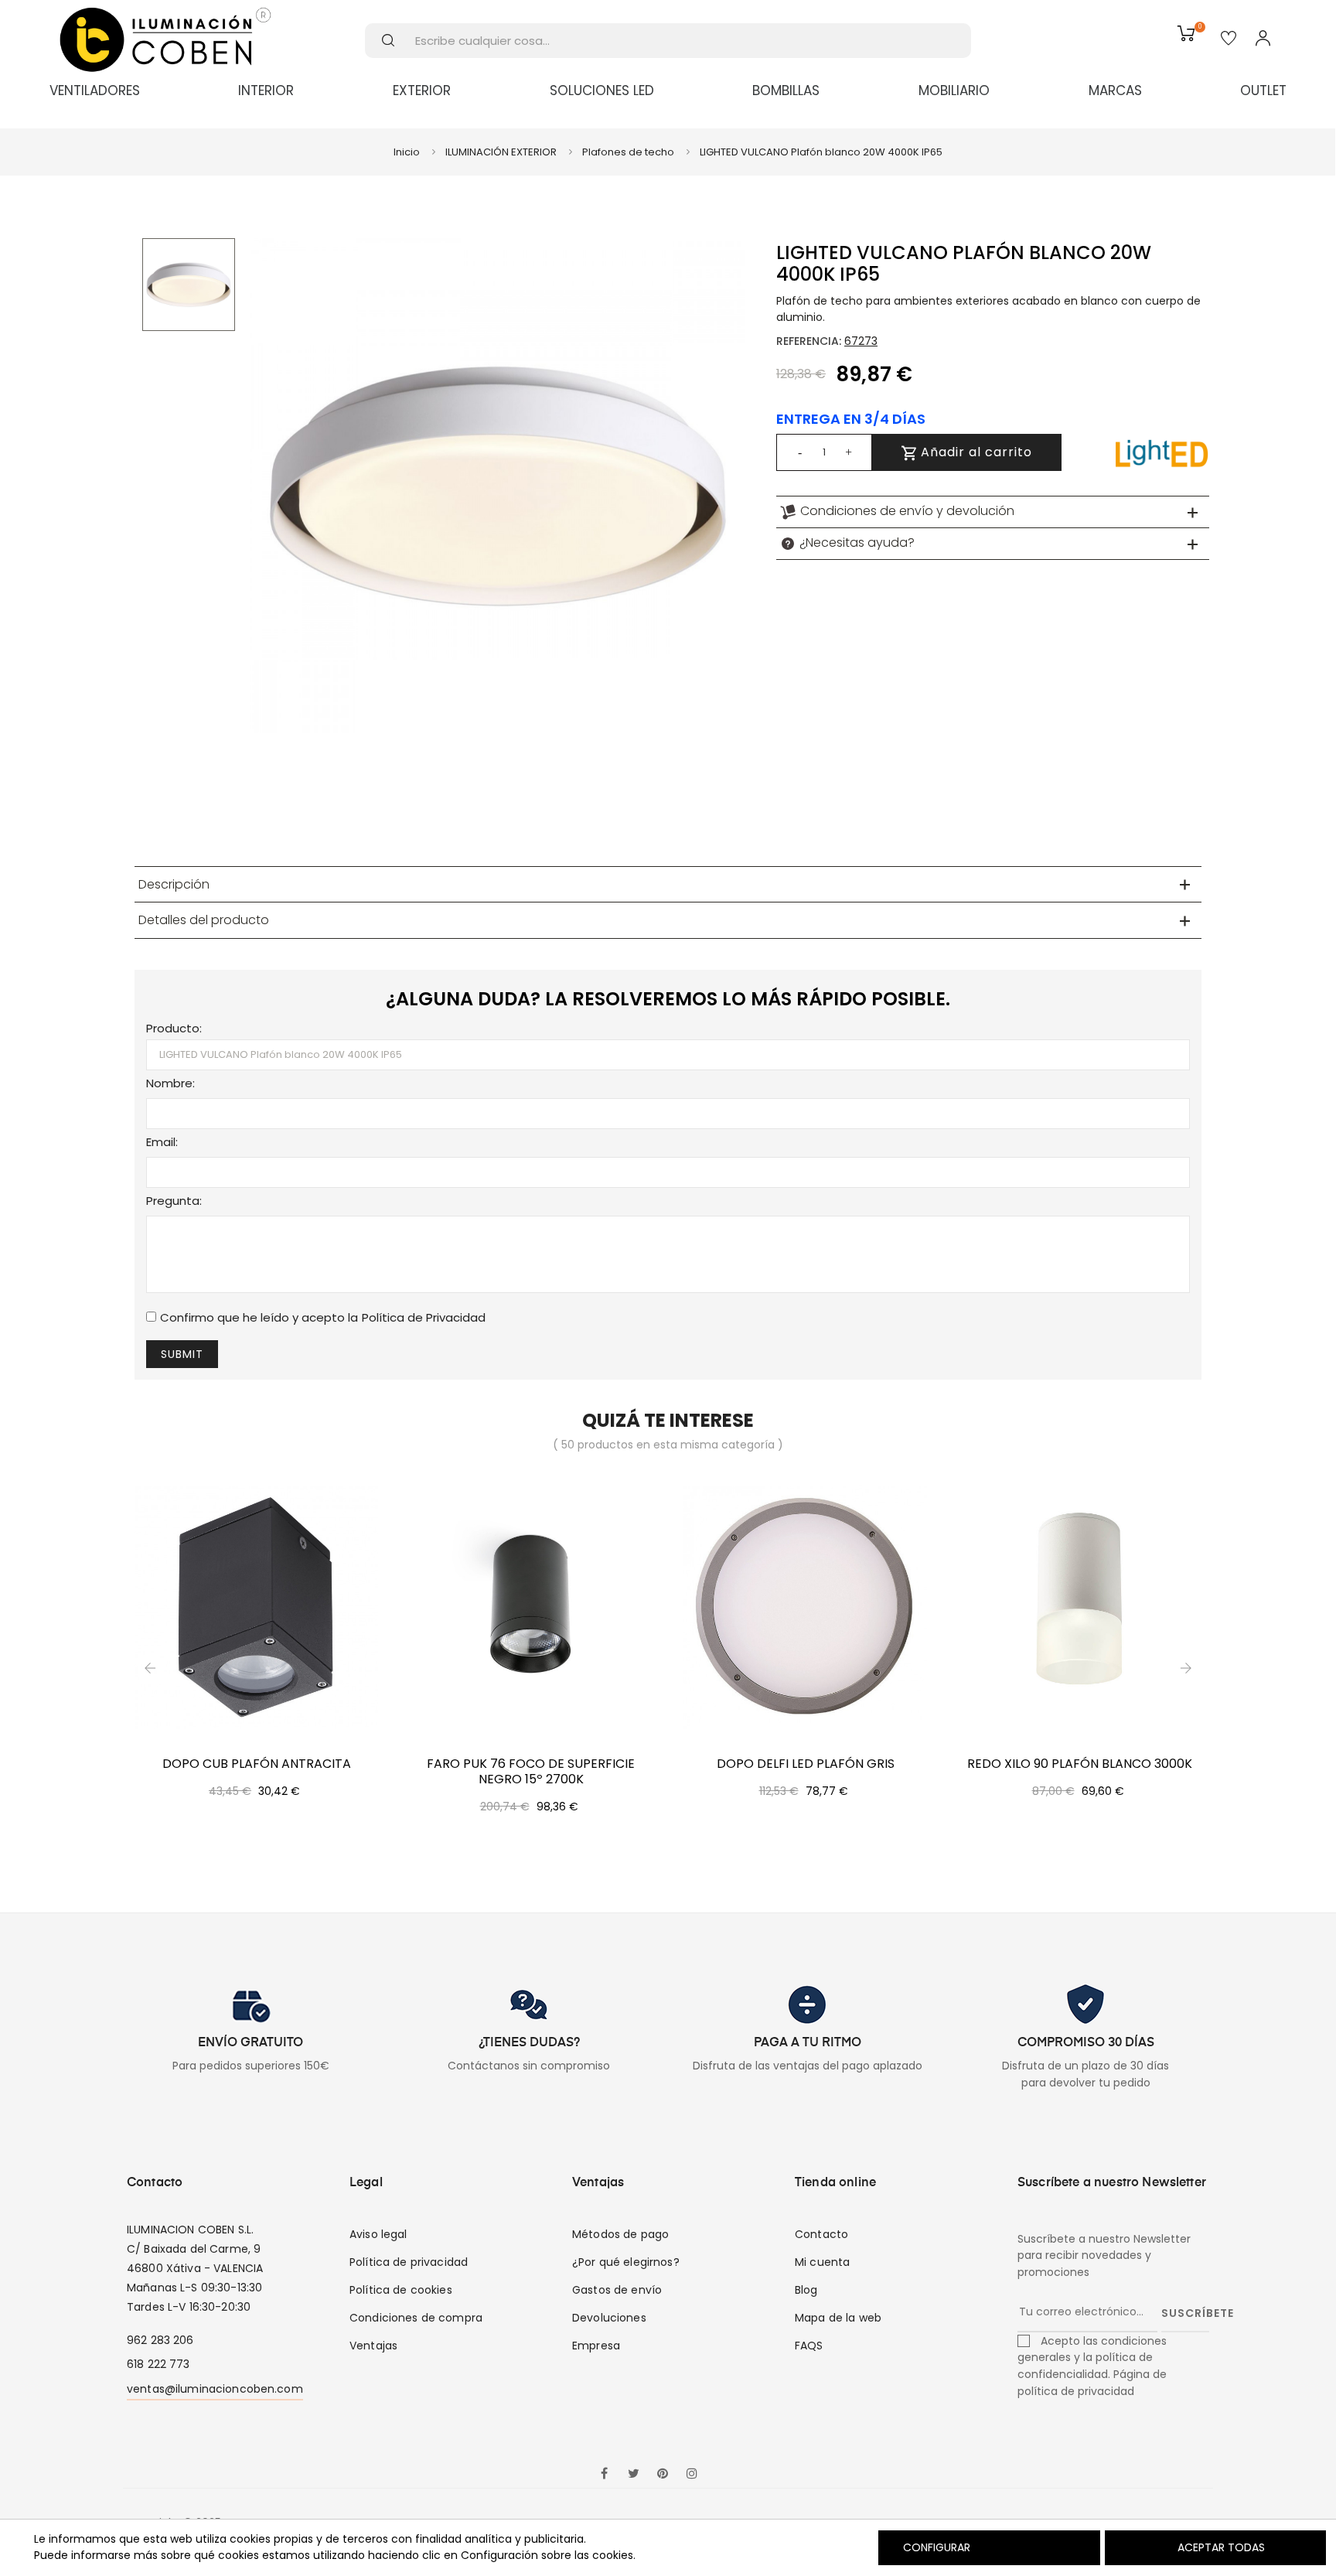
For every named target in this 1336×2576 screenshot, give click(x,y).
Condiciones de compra (416, 2318)
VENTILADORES (95, 90)
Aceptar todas (1221, 2547)
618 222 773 (158, 2364)
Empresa (596, 2346)
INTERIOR (266, 90)
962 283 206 (160, 2340)
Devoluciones (609, 2318)
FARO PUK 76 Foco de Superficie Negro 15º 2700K (531, 1772)
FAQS (809, 2346)
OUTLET (1263, 90)
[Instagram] (692, 2475)
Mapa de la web (838, 2318)
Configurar (935, 2547)
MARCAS (1115, 90)
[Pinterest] (663, 2475)
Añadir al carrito (975, 452)
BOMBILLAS (786, 90)
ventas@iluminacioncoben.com (215, 2389)
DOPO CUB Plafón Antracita (257, 1764)
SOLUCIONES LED (602, 90)
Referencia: (809, 341)
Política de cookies (401, 2290)
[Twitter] (633, 2475)
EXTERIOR (422, 90)
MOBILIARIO (954, 90)
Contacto (821, 2234)
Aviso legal (378, 2234)
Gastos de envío (617, 2290)
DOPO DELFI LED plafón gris (806, 1764)
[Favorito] (1229, 39)
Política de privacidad (409, 2262)
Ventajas (373, 2346)
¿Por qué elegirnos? (626, 2262)
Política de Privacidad (424, 1317)
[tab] (993, 512)
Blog (806, 2290)
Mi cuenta (822, 2262)
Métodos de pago (620, 2234)
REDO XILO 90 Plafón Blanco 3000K (1080, 1764)
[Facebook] (604, 2475)
